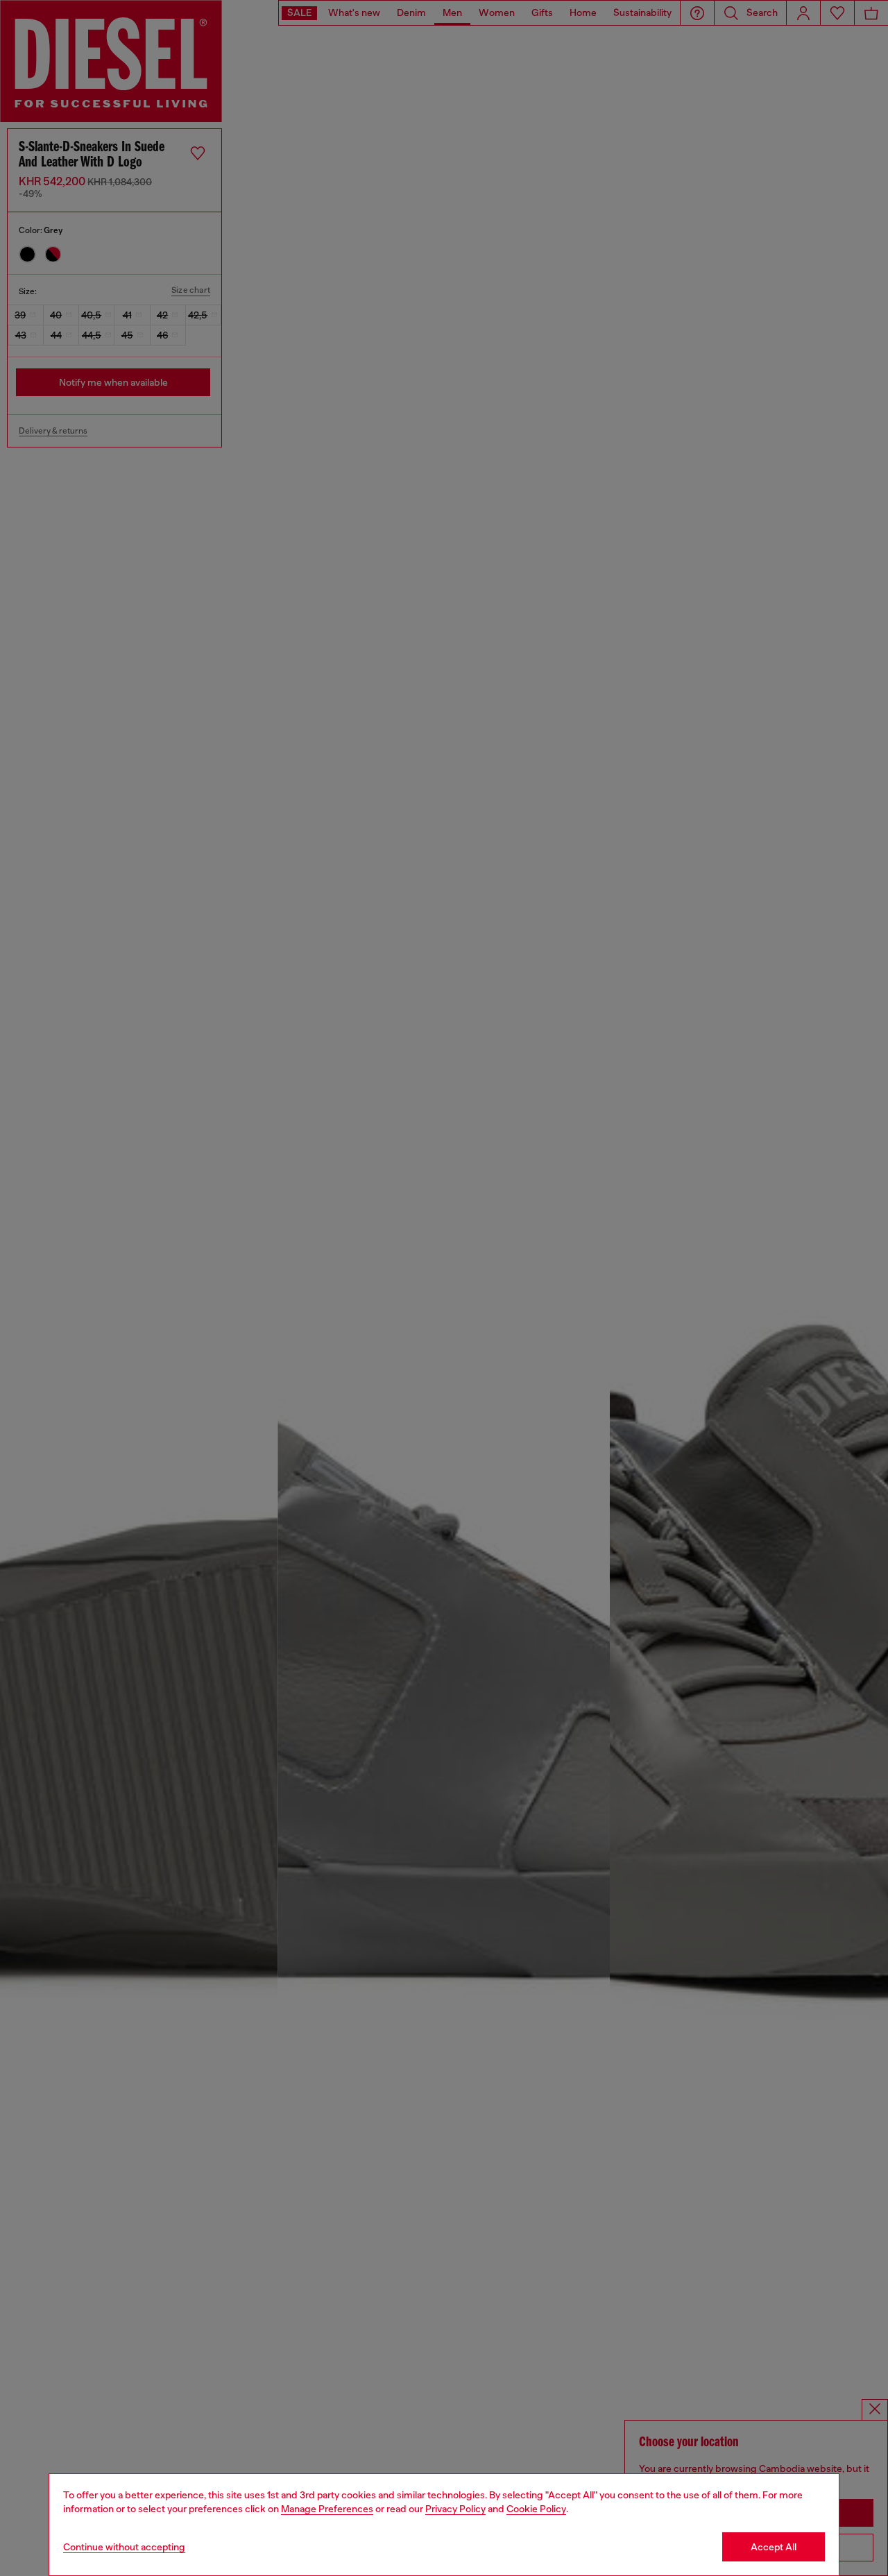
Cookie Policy (536, 2509)
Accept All (774, 2547)
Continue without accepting (124, 2547)
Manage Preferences (327, 2509)
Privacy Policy (455, 2509)
